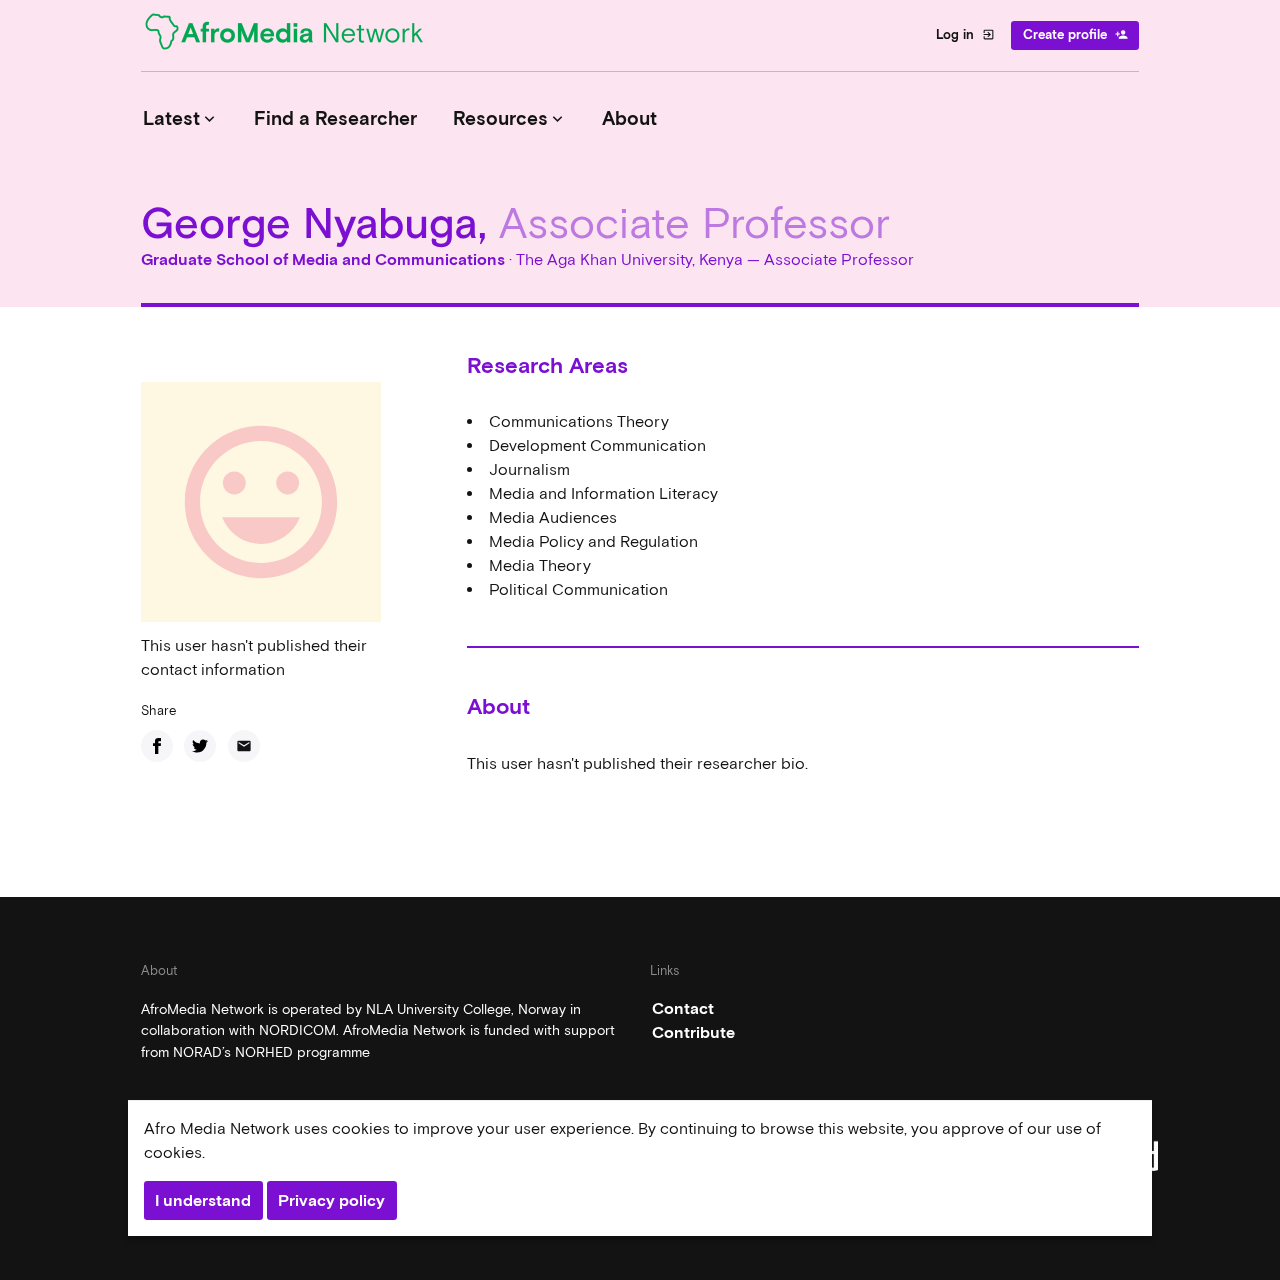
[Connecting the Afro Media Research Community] (296, 35)
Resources (510, 118)
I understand (203, 1200)
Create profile (1075, 34)
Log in (965, 34)
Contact (683, 1008)
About (629, 118)
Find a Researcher (335, 118)
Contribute (693, 1032)
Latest (181, 118)
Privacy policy (331, 1200)
